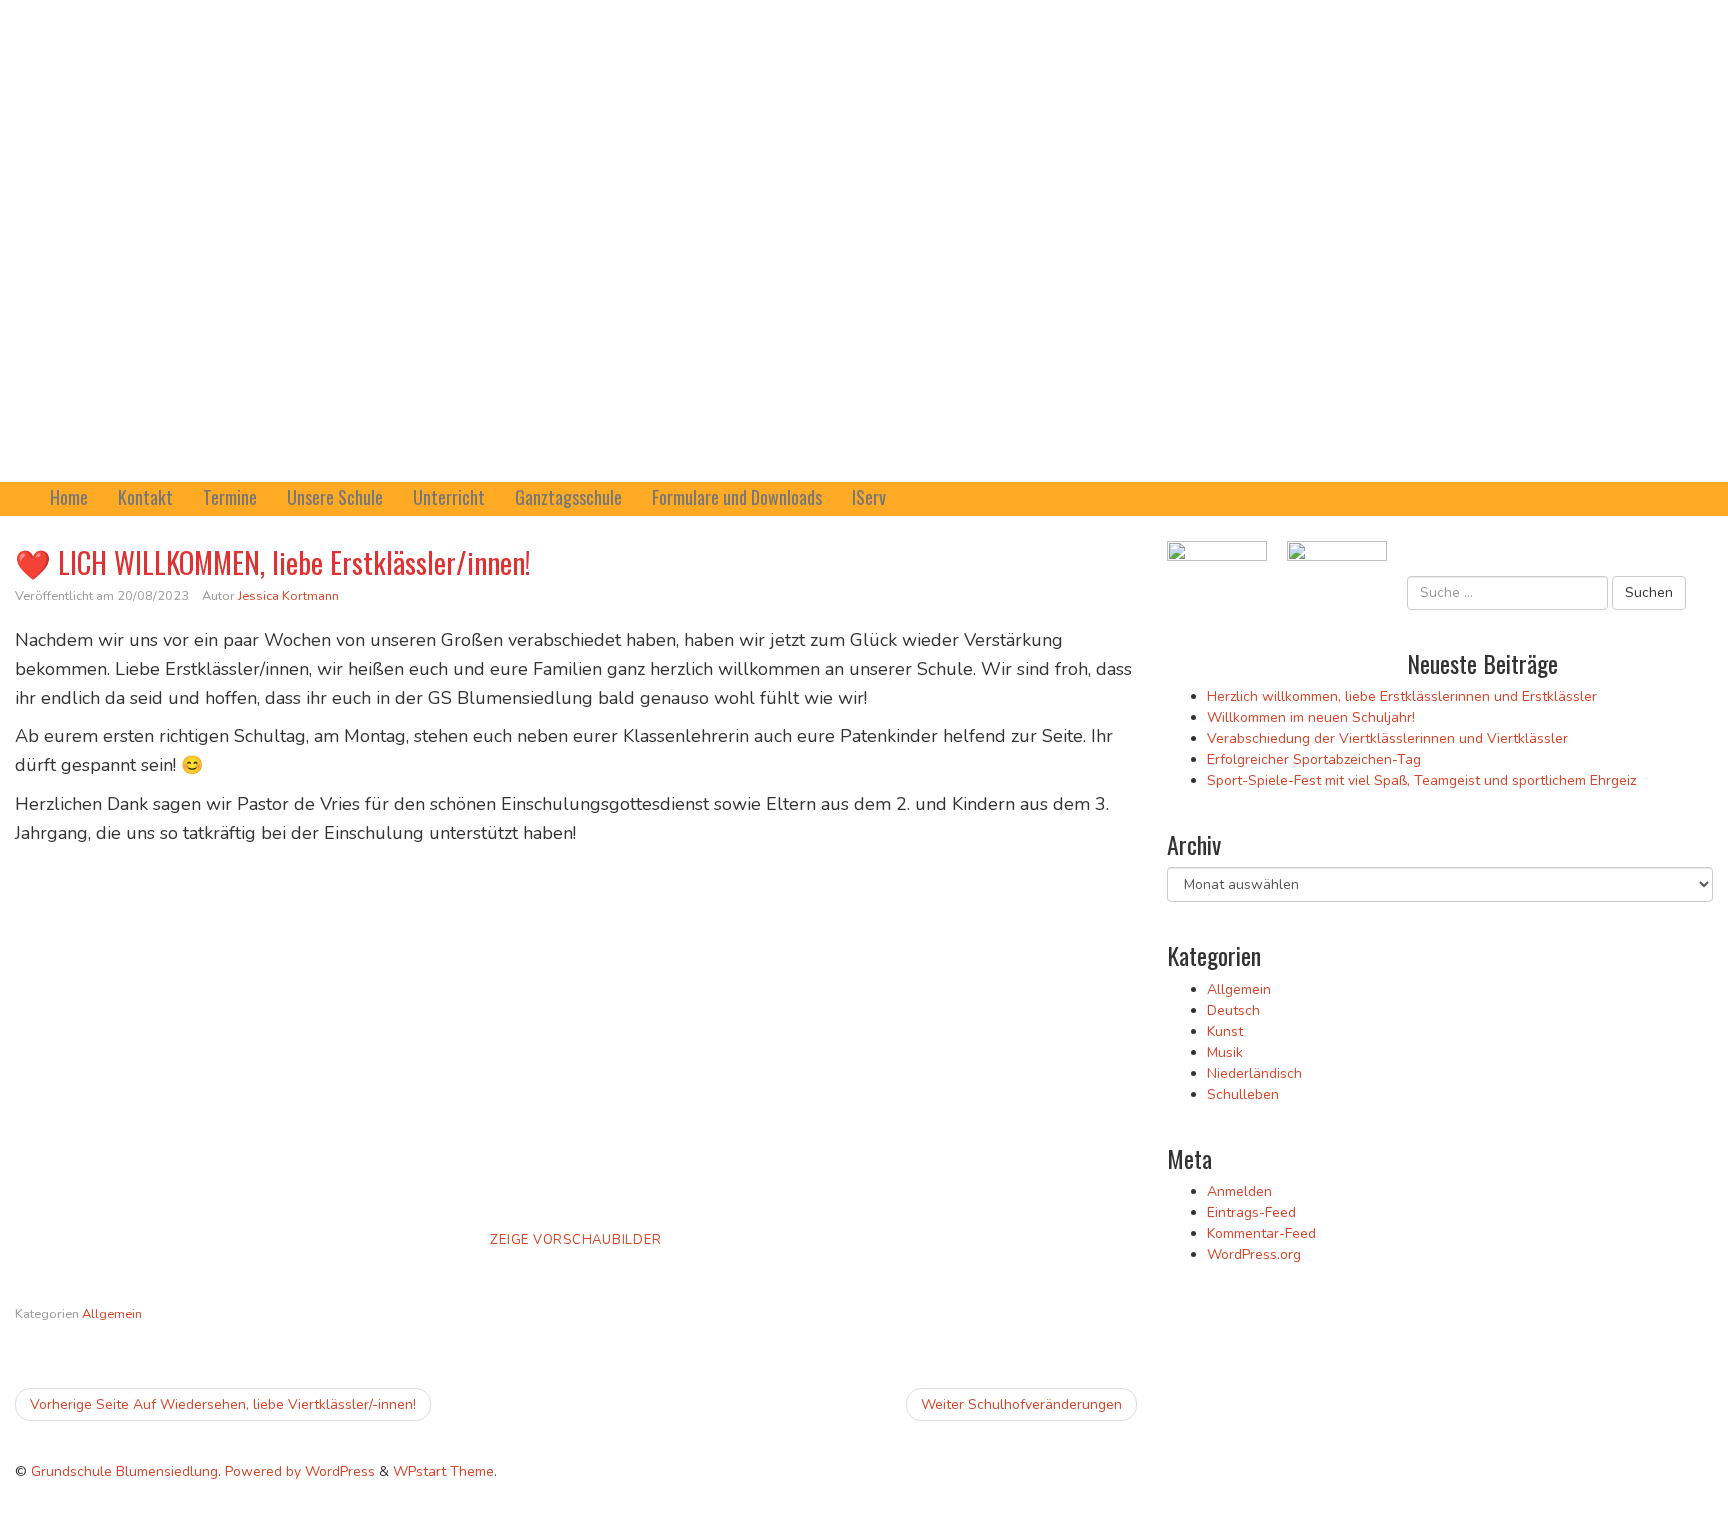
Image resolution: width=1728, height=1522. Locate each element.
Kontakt (145, 497)
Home (69, 497)
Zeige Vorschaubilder (575, 1240)
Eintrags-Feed (1251, 1212)
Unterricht (449, 497)
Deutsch (1233, 1010)
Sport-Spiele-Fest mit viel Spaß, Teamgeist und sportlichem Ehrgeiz (1421, 780)
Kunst (1225, 1031)
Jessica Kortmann (288, 596)
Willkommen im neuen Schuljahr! (1311, 717)
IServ (869, 497)
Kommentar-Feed (1261, 1233)
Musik (1225, 1052)
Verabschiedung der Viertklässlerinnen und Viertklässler (1387, 738)
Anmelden (1239, 1191)
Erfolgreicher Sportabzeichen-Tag (1314, 759)
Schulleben (1243, 1094)
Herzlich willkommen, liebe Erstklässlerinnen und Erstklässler (1402, 696)
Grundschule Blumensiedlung (124, 1471)
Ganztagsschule (568, 497)
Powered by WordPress (300, 1471)
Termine (230, 497)
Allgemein (112, 1314)
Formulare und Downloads (737, 497)
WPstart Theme (443, 1471)
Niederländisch (1254, 1073)
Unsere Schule (335, 497)
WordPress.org (1254, 1254)
